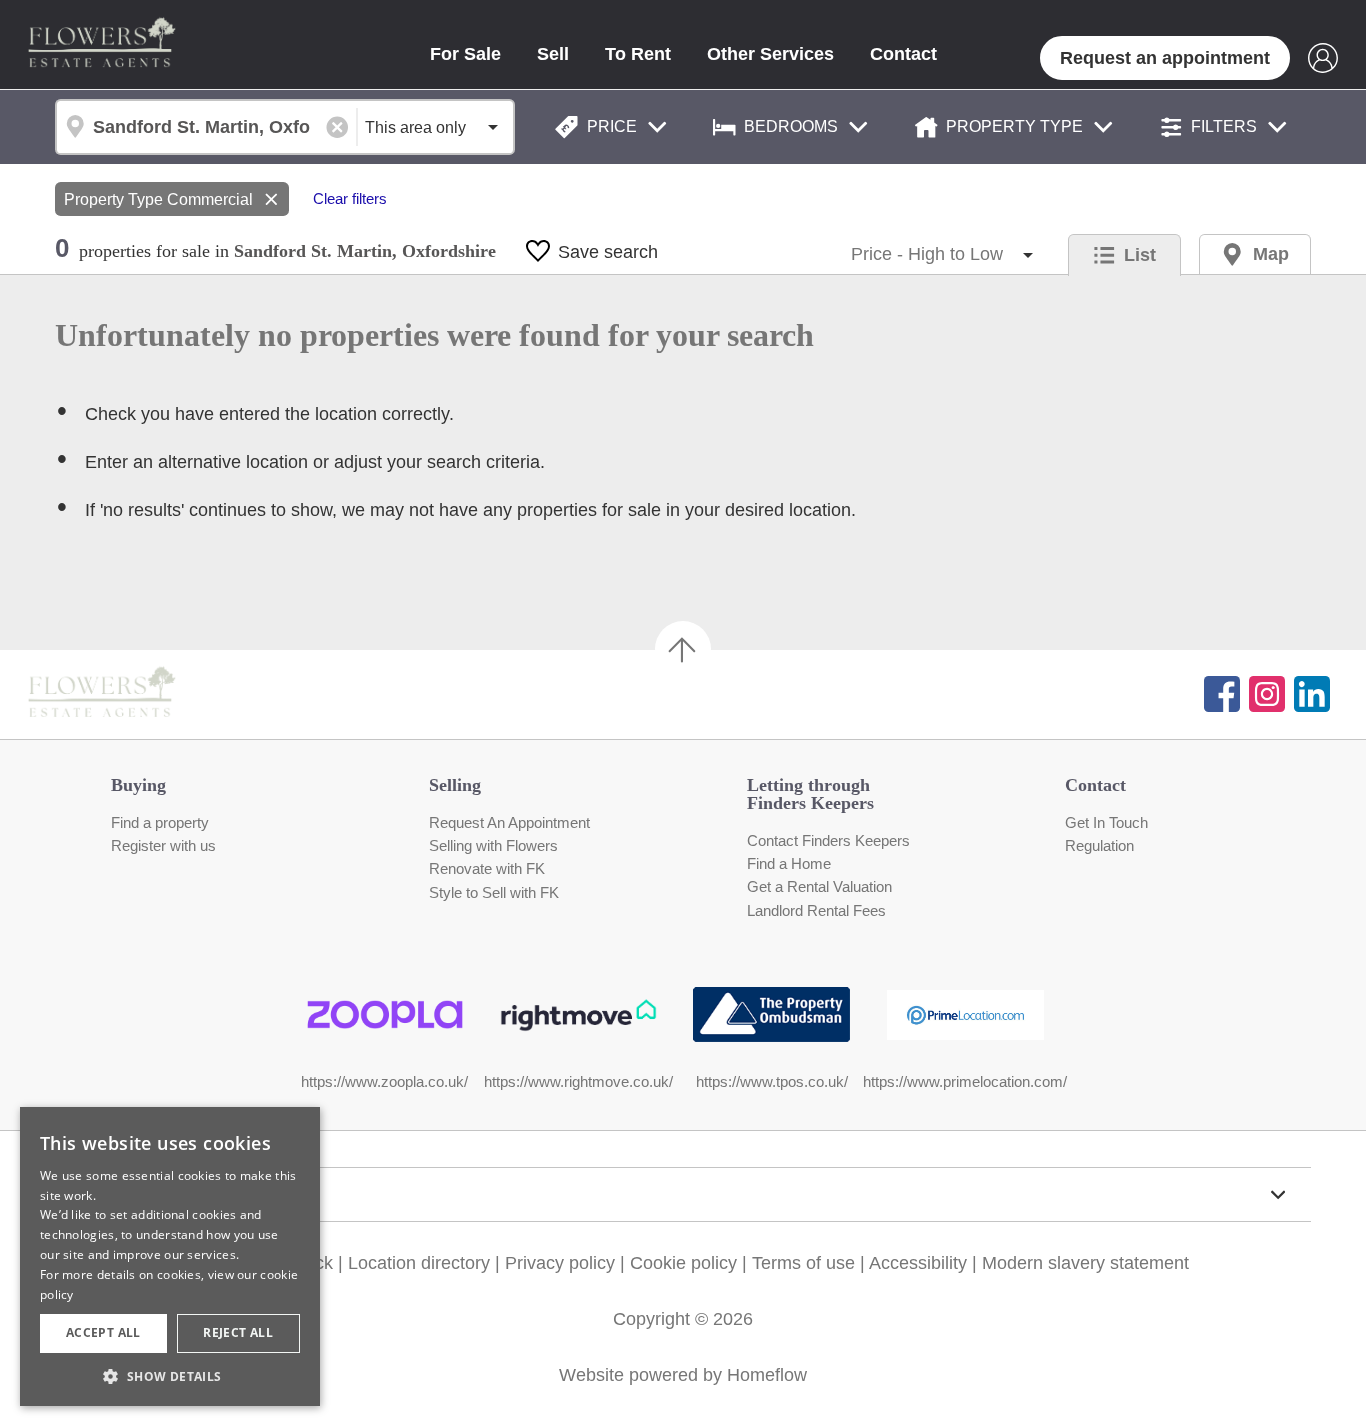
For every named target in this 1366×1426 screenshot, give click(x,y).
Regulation (1099, 846)
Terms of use (803, 1263)
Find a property (160, 823)
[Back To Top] (683, 649)
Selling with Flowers (493, 846)
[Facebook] (1222, 694)
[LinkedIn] (1312, 694)
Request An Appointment (509, 823)
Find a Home (789, 864)
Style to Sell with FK (494, 893)
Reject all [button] (238, 1332)
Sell (553, 54)
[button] (170, 1376)
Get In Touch (1106, 823)
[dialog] (170, 1256)
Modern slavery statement (1085, 1263)
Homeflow (767, 1375)
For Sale (465, 54)
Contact (903, 54)
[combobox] (205, 127)
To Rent (638, 54)
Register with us (163, 846)
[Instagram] (1267, 694)
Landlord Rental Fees (816, 911)
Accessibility (918, 1263)
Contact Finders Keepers (828, 841)
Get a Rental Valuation (819, 887)
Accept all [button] (103, 1332)
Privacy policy (560, 1263)
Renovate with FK (487, 869)
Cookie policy (683, 1263)
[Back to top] (130, 694)
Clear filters (350, 199)
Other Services (770, 54)
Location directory (419, 1263)
